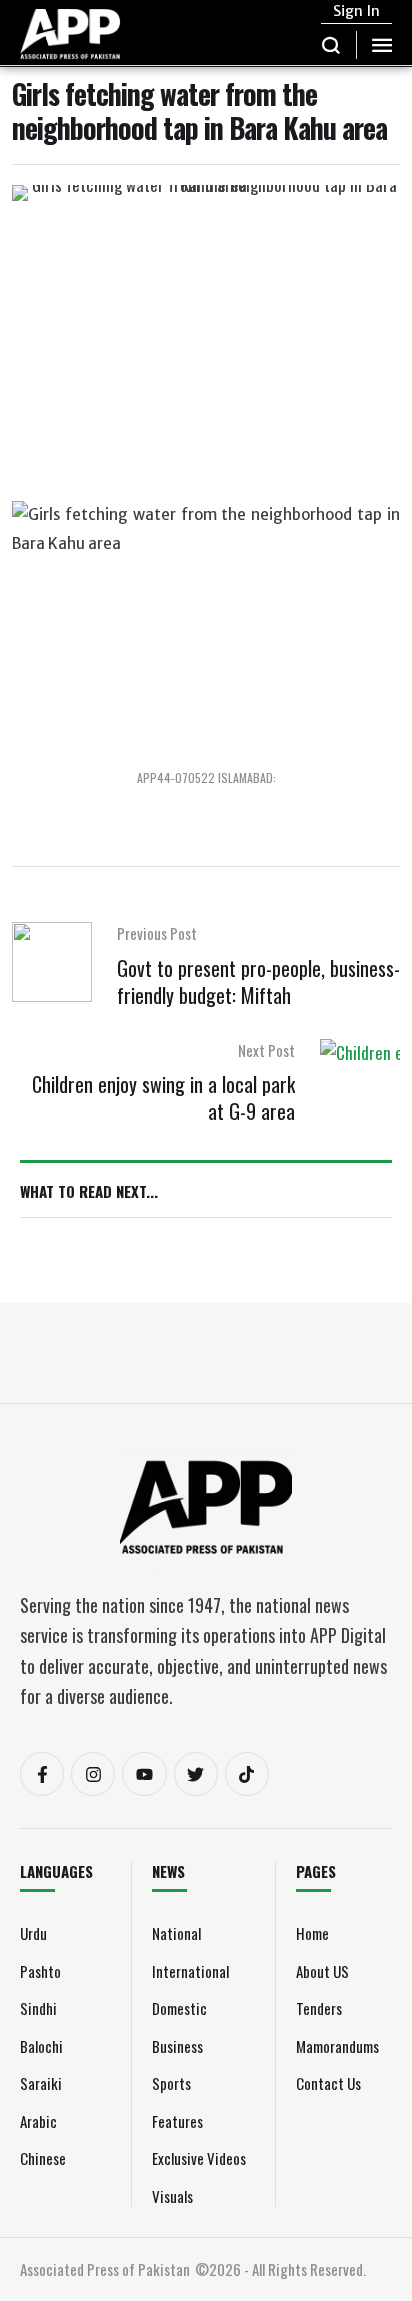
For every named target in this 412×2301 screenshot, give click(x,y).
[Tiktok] (247, 1774)
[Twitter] (196, 1774)
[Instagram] (93, 1774)
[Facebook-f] (42, 1774)
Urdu (33, 1933)
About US (322, 1971)
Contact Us (328, 2083)
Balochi (41, 2046)
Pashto (40, 1971)
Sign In (356, 11)
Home (312, 1933)
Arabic (38, 2121)
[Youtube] (144, 1774)
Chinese (43, 2158)
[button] (331, 45)
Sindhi (38, 2008)
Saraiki (41, 2083)
